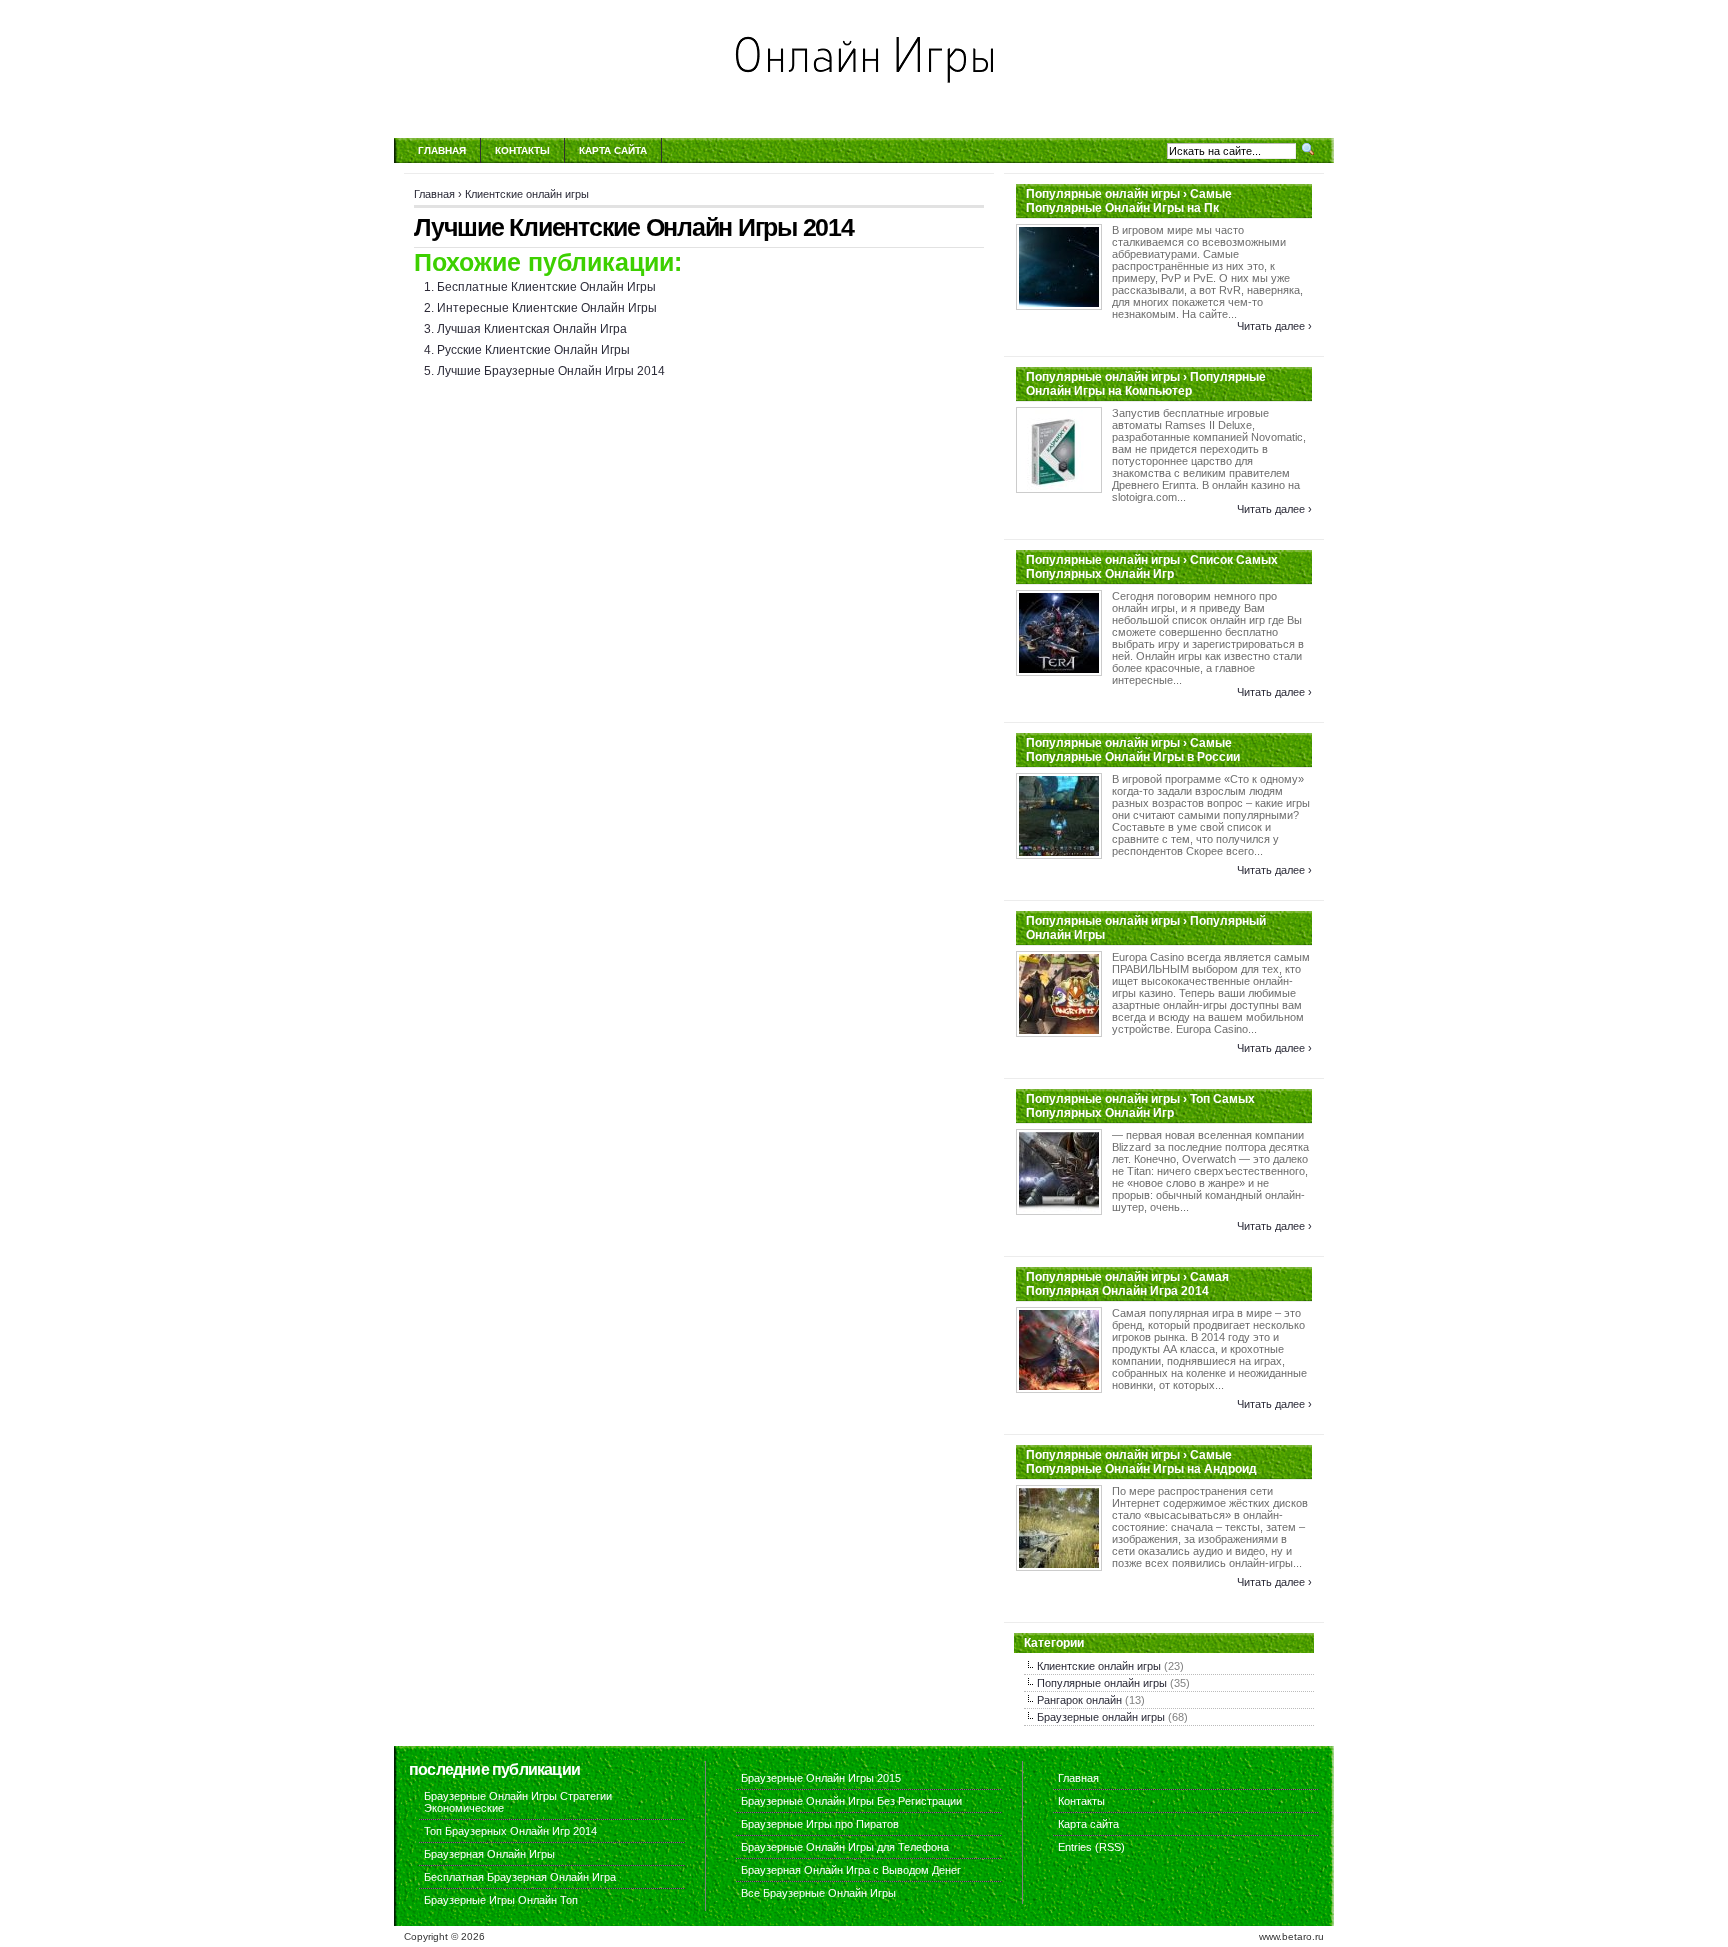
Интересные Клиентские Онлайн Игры (547, 308)
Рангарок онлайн (1079, 1700)
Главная (442, 150)
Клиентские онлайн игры (527, 194)
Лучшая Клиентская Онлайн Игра (532, 329)
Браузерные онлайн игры (1101, 1717)
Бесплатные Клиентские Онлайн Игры (546, 287)
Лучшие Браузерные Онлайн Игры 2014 (551, 371)
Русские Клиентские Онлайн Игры (533, 350)
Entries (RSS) (1091, 1847)
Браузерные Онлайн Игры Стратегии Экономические (518, 1802)
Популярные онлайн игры (1102, 1683)
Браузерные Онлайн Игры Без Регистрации (851, 1801)
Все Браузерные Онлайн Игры (818, 1893)
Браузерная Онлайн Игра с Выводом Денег (851, 1870)
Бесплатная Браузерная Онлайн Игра (520, 1877)
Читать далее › (1274, 326)
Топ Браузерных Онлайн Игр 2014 (510, 1831)
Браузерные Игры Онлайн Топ (501, 1900)
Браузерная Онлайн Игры (489, 1854)
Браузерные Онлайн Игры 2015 (821, 1778)
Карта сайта (613, 150)
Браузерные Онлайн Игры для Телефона (845, 1847)
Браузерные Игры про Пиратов (820, 1824)
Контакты (522, 150)
